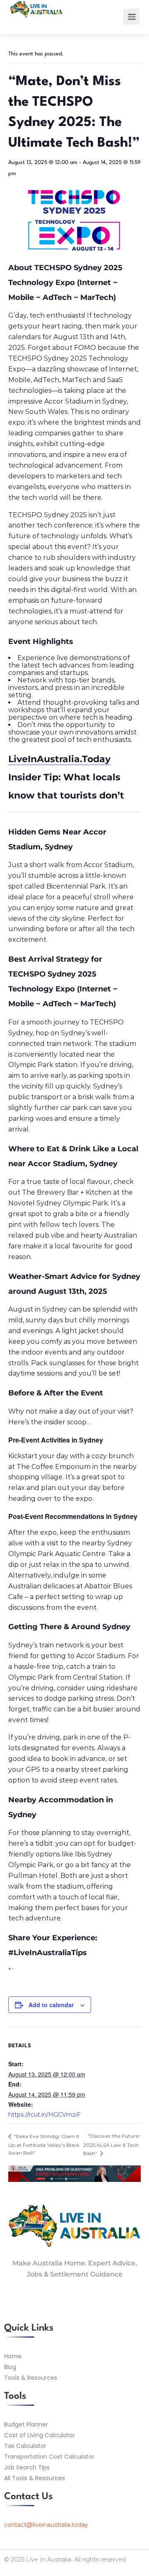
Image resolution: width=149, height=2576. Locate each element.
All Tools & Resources (35, 2478)
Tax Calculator (25, 2446)
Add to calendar (51, 2005)
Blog (10, 2367)
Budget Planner (26, 2424)
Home (13, 2356)
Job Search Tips (27, 2467)
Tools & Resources (31, 2378)
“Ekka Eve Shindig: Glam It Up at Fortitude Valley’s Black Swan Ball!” (44, 2145)
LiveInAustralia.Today (59, 759)
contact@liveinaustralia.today (46, 2525)
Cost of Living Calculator (40, 2435)
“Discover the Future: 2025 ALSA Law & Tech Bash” (112, 2144)
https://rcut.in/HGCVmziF (44, 2115)
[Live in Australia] (36, 16)
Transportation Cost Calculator (49, 2457)
